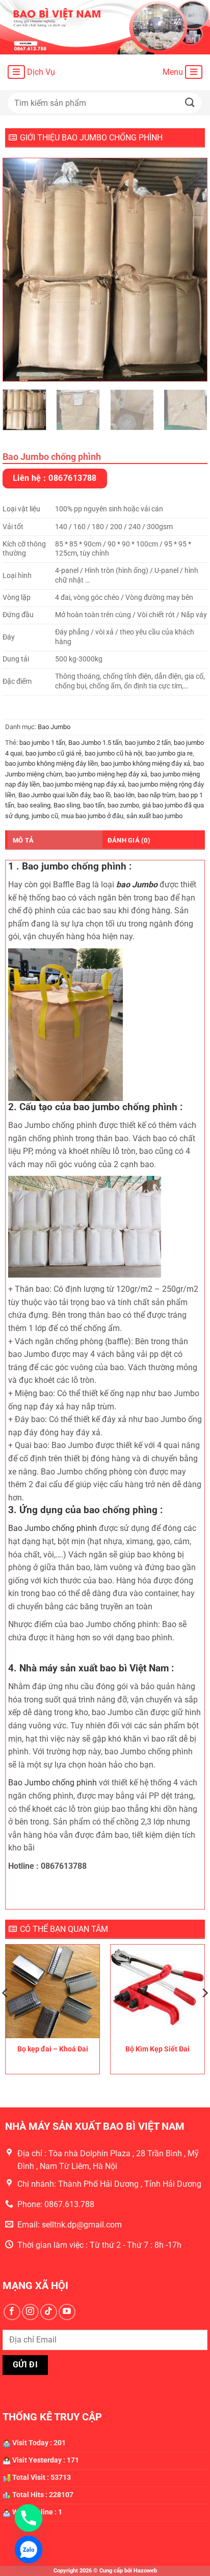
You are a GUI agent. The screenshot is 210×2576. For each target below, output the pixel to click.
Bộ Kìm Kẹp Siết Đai (157, 2049)
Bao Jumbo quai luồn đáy (54, 795)
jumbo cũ (45, 816)
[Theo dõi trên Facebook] (12, 2312)
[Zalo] (29, 2550)
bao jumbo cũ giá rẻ (54, 753)
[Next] (190, 270)
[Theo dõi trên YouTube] (67, 2312)
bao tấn (94, 805)
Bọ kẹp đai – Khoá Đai (53, 2049)
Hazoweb (145, 2571)
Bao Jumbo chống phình (52, 1528)
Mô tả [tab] (23, 840)
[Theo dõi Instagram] (30, 2312)
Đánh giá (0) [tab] (129, 840)
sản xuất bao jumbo (154, 816)
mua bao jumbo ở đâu (92, 816)
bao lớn (124, 795)
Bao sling (67, 805)
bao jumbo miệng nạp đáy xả (84, 784)
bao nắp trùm (156, 795)
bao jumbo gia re (169, 753)
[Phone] (29, 2518)
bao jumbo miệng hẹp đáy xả (106, 774)
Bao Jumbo (54, 727)
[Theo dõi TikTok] (49, 2312)
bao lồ (102, 795)
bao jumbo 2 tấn (148, 743)
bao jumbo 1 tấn (42, 743)
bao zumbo (123, 805)
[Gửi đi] (190, 103)
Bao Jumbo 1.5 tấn (95, 743)
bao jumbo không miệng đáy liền (51, 763)
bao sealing (34, 805)
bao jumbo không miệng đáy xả (146, 763)
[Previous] (20, 270)
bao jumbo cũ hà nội (113, 753)
